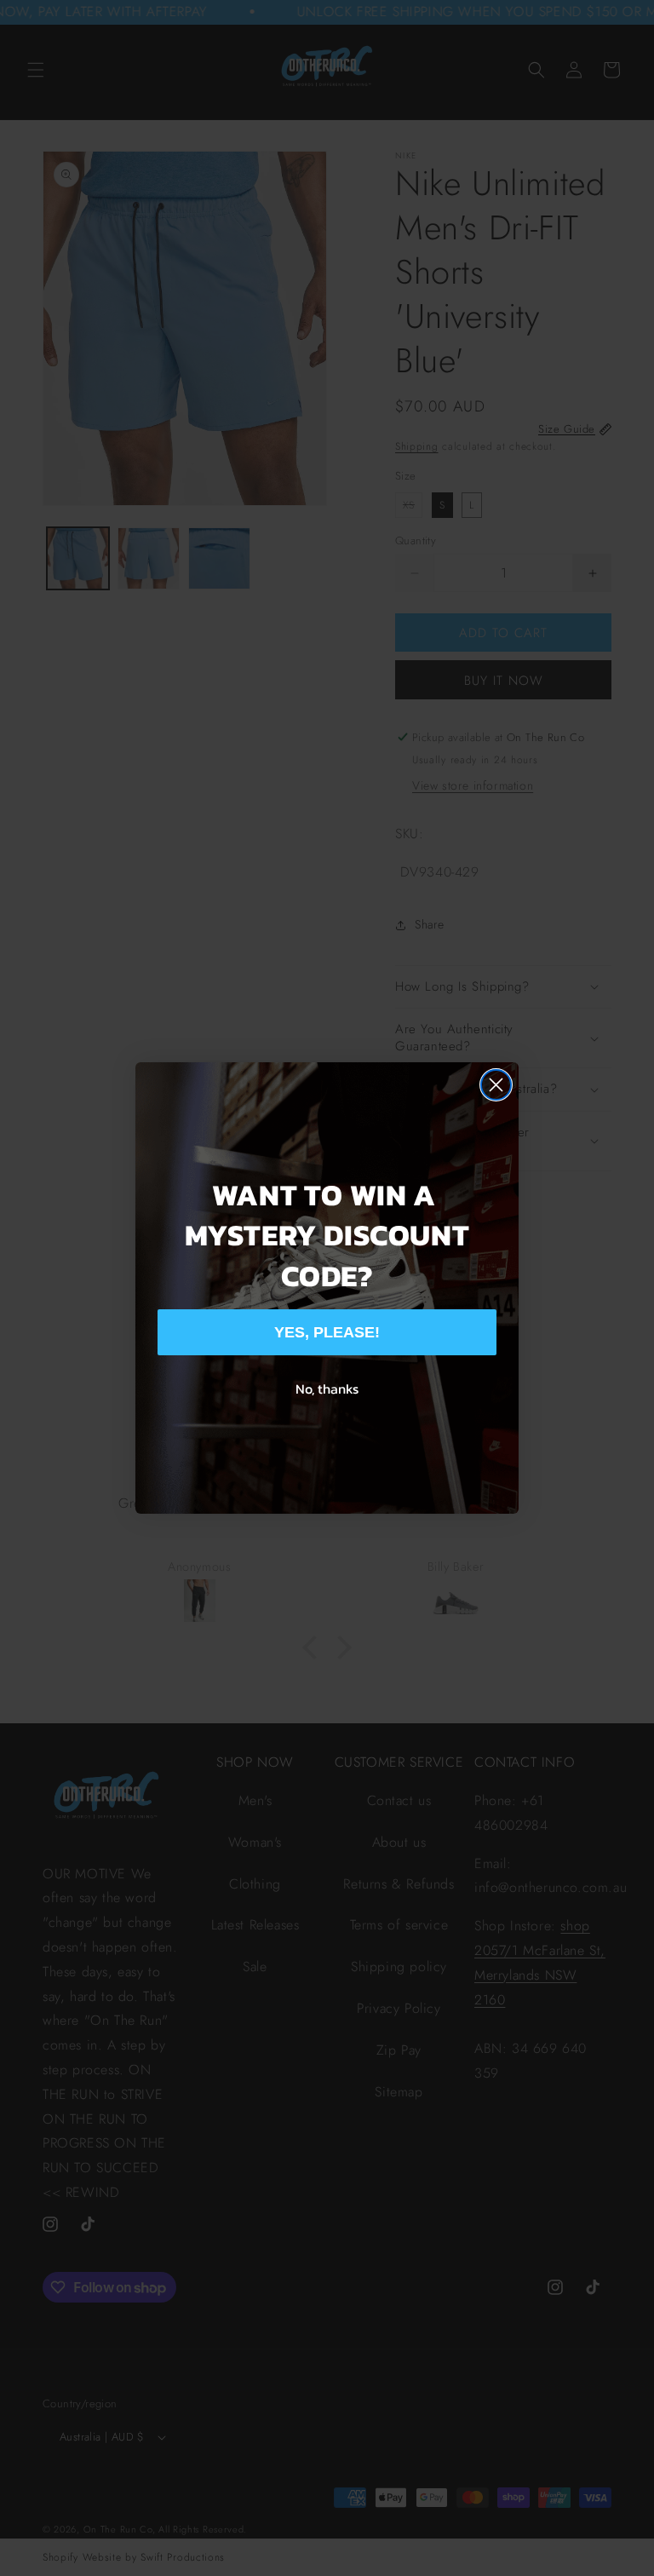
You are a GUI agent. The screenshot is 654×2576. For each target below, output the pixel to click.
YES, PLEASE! (327, 1332)
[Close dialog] (496, 1085)
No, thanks (327, 1389)
